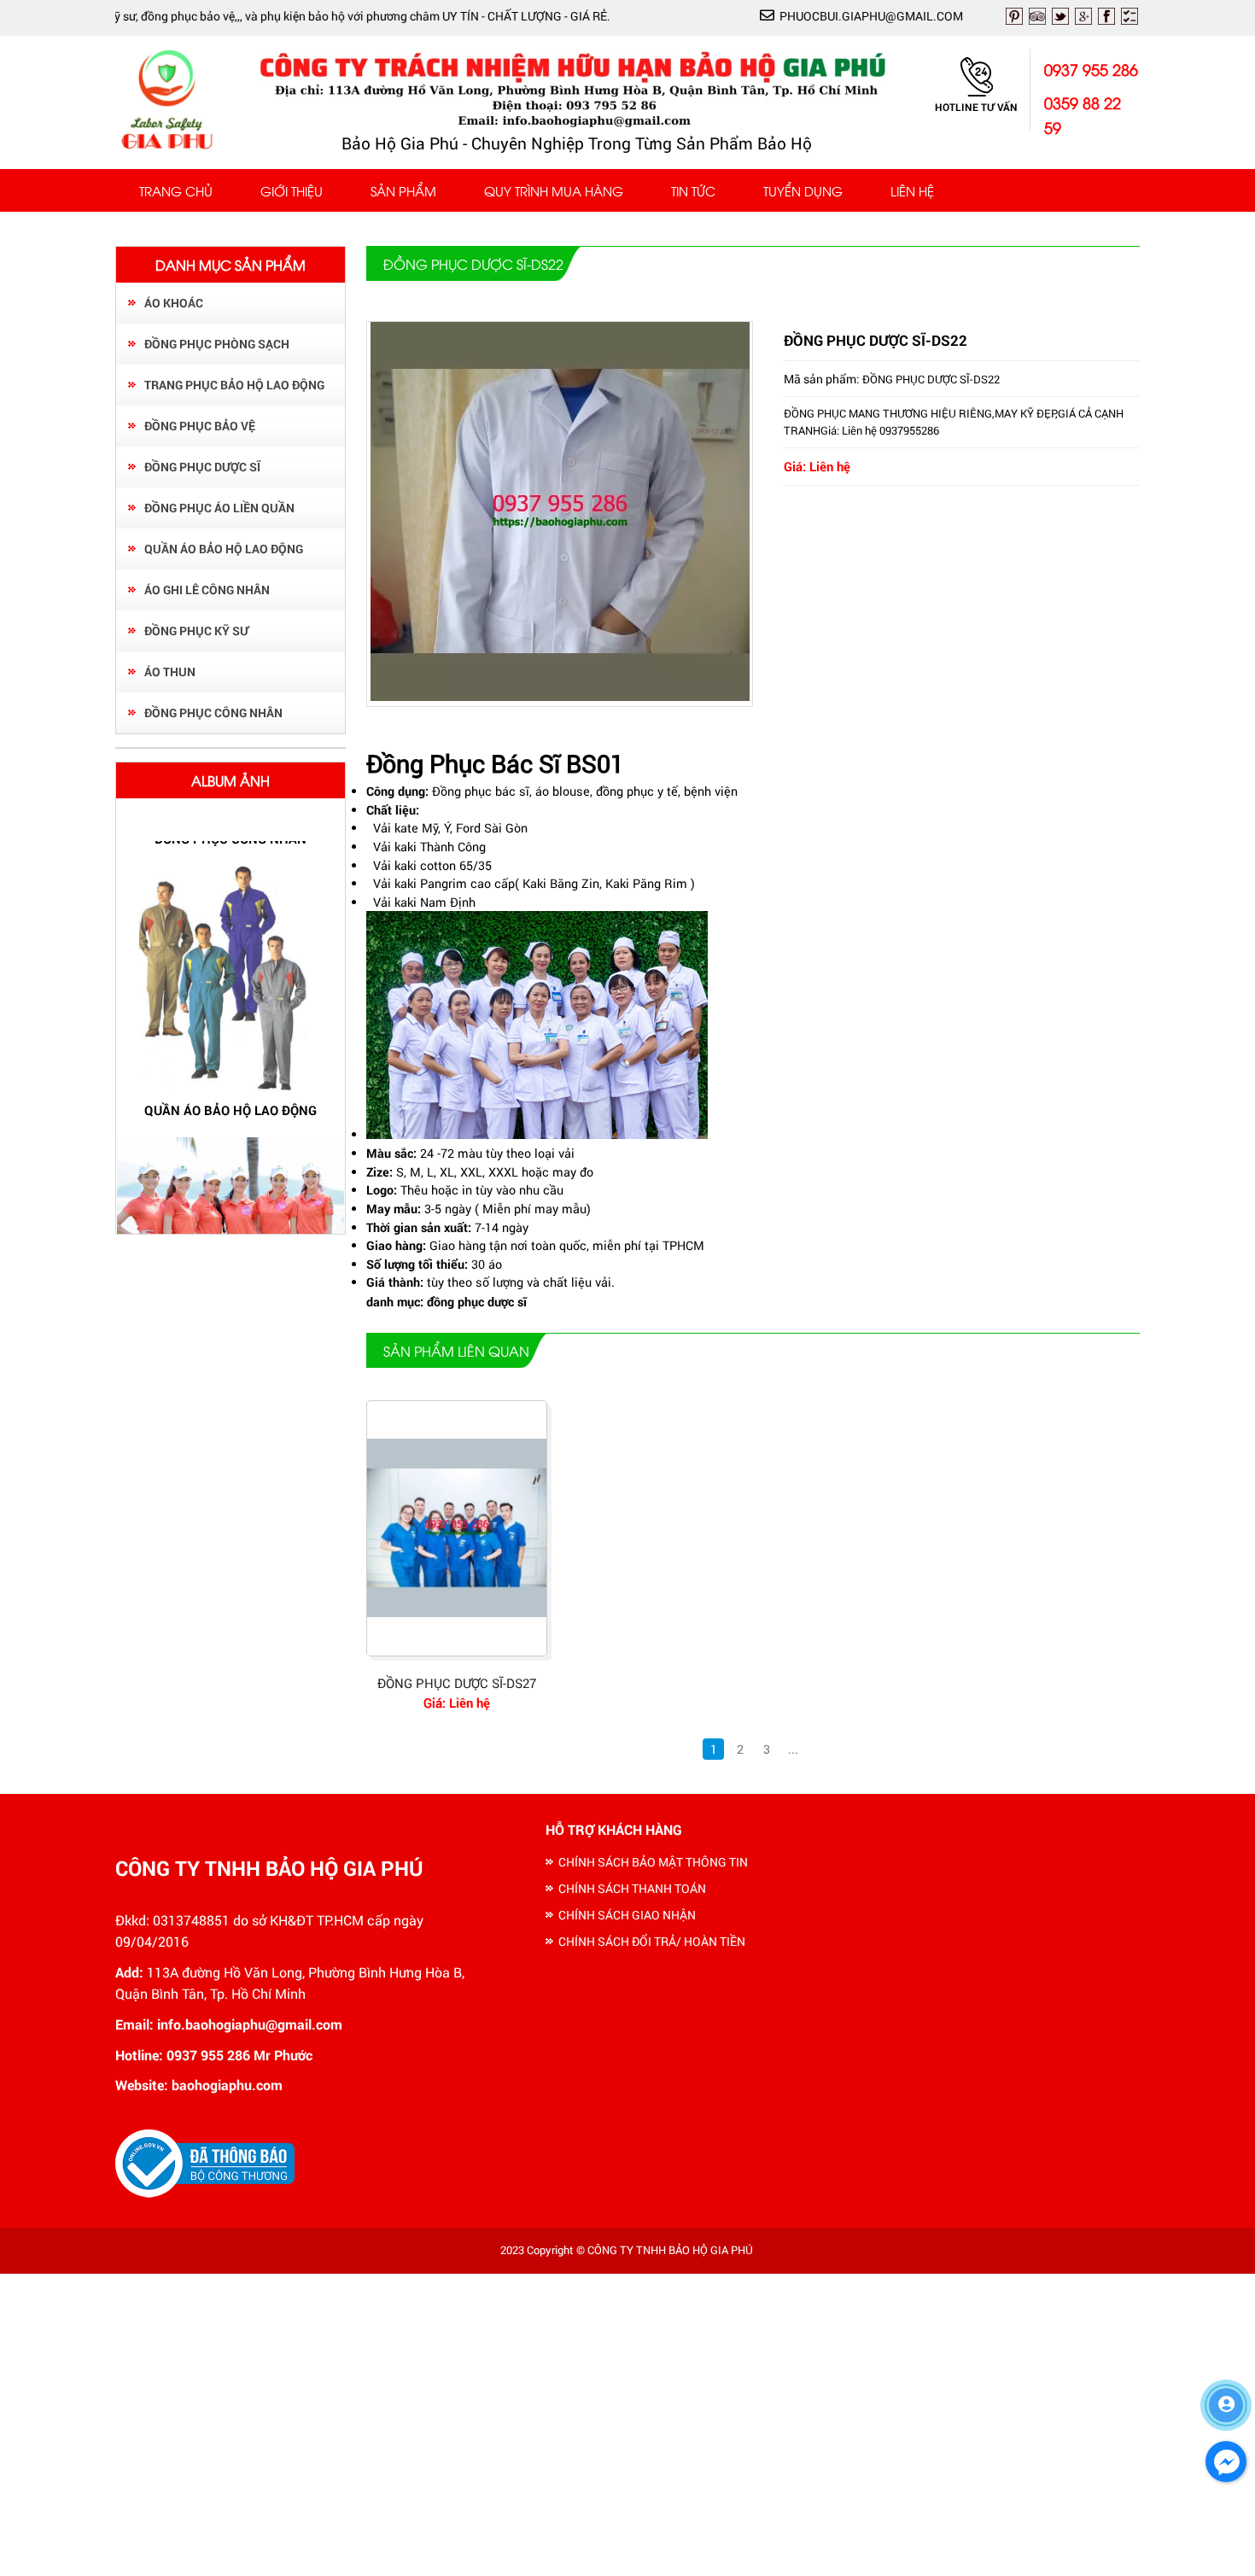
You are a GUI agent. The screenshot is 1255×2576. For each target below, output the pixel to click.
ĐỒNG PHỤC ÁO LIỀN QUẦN (219, 508)
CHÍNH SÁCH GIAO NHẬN (627, 1915)
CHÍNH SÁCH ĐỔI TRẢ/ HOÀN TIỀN (652, 1941)
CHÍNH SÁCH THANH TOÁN (632, 1888)
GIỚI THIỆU (292, 190)
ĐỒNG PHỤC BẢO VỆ (200, 426)
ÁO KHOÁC (174, 303)
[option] (231, 992)
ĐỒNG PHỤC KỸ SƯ (196, 631)
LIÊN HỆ (912, 190)
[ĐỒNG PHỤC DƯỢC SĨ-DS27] (457, 1528)
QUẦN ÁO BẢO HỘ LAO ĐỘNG (224, 549)
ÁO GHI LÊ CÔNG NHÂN (207, 590)
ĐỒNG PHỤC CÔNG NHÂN (213, 713)
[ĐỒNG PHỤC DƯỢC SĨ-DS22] (560, 696)
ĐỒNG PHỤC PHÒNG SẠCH (217, 344)
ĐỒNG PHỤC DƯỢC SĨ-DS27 (457, 1683)
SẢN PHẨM (403, 190)
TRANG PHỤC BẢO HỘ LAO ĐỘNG (234, 385)
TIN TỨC (693, 190)
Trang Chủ (176, 190)
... (793, 1749)
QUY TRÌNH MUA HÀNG (554, 190)
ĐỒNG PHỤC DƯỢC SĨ (202, 467)
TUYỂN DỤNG (803, 190)
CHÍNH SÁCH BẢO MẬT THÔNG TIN (653, 1862)
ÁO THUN (170, 672)
